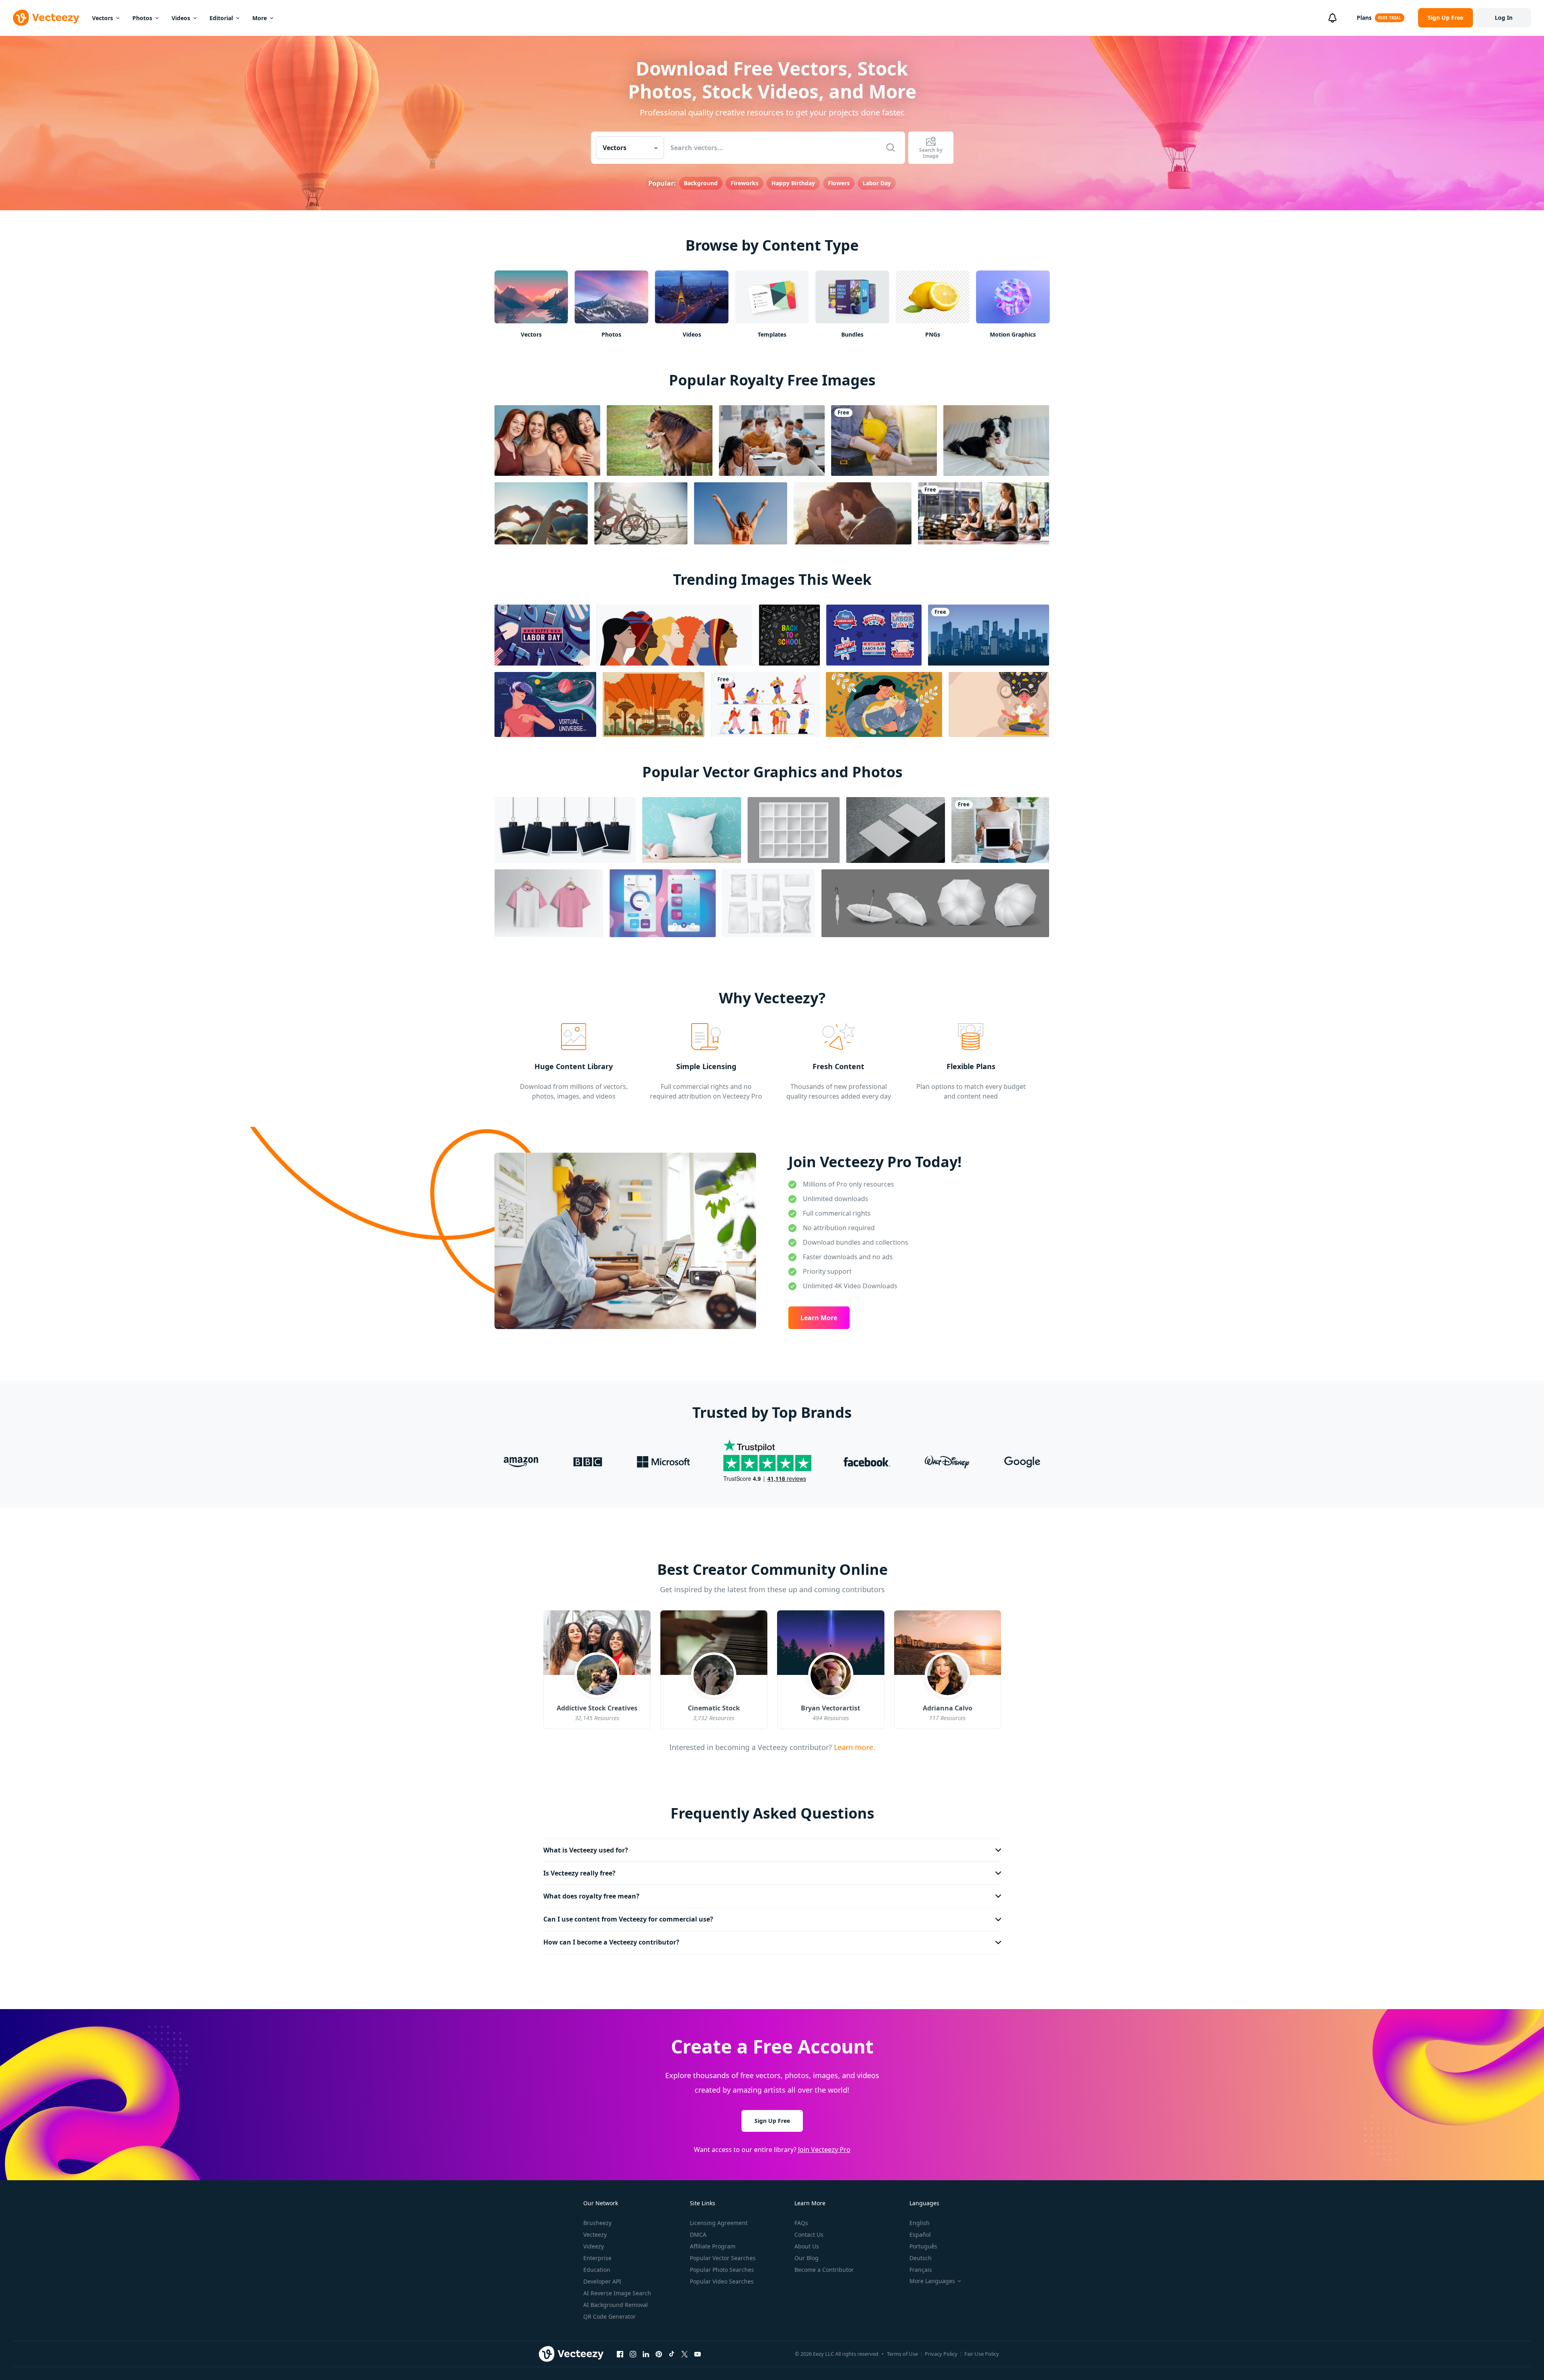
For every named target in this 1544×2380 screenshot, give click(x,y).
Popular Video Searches (722, 2281)
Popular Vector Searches (723, 2258)
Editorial (221, 18)
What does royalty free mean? (591, 1896)
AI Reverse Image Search (617, 2293)
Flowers (839, 183)
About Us (807, 2246)
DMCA (698, 2235)
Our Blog (807, 2258)
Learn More (819, 1318)
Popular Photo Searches (722, 2270)
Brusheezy (597, 2223)
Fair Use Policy (982, 2354)
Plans (1364, 18)
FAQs (801, 2223)
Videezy (594, 2246)
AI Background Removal (616, 2305)
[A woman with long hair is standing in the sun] (741, 513)
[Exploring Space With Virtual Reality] (545, 704)
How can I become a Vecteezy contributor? (611, 1942)
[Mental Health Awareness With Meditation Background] (999, 704)
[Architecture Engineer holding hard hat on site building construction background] (884, 441)
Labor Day (877, 183)
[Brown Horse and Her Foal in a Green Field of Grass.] (660, 441)
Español (920, 2235)
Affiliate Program (713, 2246)
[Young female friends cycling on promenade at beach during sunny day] (641, 513)
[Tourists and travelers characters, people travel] (765, 704)
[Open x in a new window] (685, 2354)
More (260, 18)
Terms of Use (902, 2354)
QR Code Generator (610, 2316)
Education (597, 2270)
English (920, 2223)
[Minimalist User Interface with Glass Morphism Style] (663, 903)
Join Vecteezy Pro (824, 2150)
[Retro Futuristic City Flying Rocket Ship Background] (654, 704)
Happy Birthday (793, 183)
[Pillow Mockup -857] (692, 830)
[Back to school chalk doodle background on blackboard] (789, 635)
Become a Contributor (824, 2270)
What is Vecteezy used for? (586, 1850)
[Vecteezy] (46, 18)
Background (701, 183)
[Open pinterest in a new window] (659, 2354)
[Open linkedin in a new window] (646, 2354)
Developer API (602, 2281)
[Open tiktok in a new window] (672, 2354)
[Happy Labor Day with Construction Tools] (542, 635)
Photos (142, 18)
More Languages (932, 2281)
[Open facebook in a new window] (620, 2354)
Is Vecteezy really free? (579, 1873)
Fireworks (745, 183)
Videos (181, 18)
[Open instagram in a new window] (633, 2354)
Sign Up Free (772, 2121)
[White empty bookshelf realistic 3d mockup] (794, 830)
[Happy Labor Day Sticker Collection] (874, 635)
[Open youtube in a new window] (698, 2354)
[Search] (890, 148)
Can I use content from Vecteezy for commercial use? (628, 1919)
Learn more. (854, 1747)
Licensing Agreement (719, 2223)
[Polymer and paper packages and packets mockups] (769, 903)
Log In (1504, 18)
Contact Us (809, 2235)
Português (923, 2246)
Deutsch (921, 2258)
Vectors (103, 18)
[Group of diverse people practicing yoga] (984, 513)
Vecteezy (595, 2235)
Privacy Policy (941, 2354)
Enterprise (597, 2258)
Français (921, 2270)
